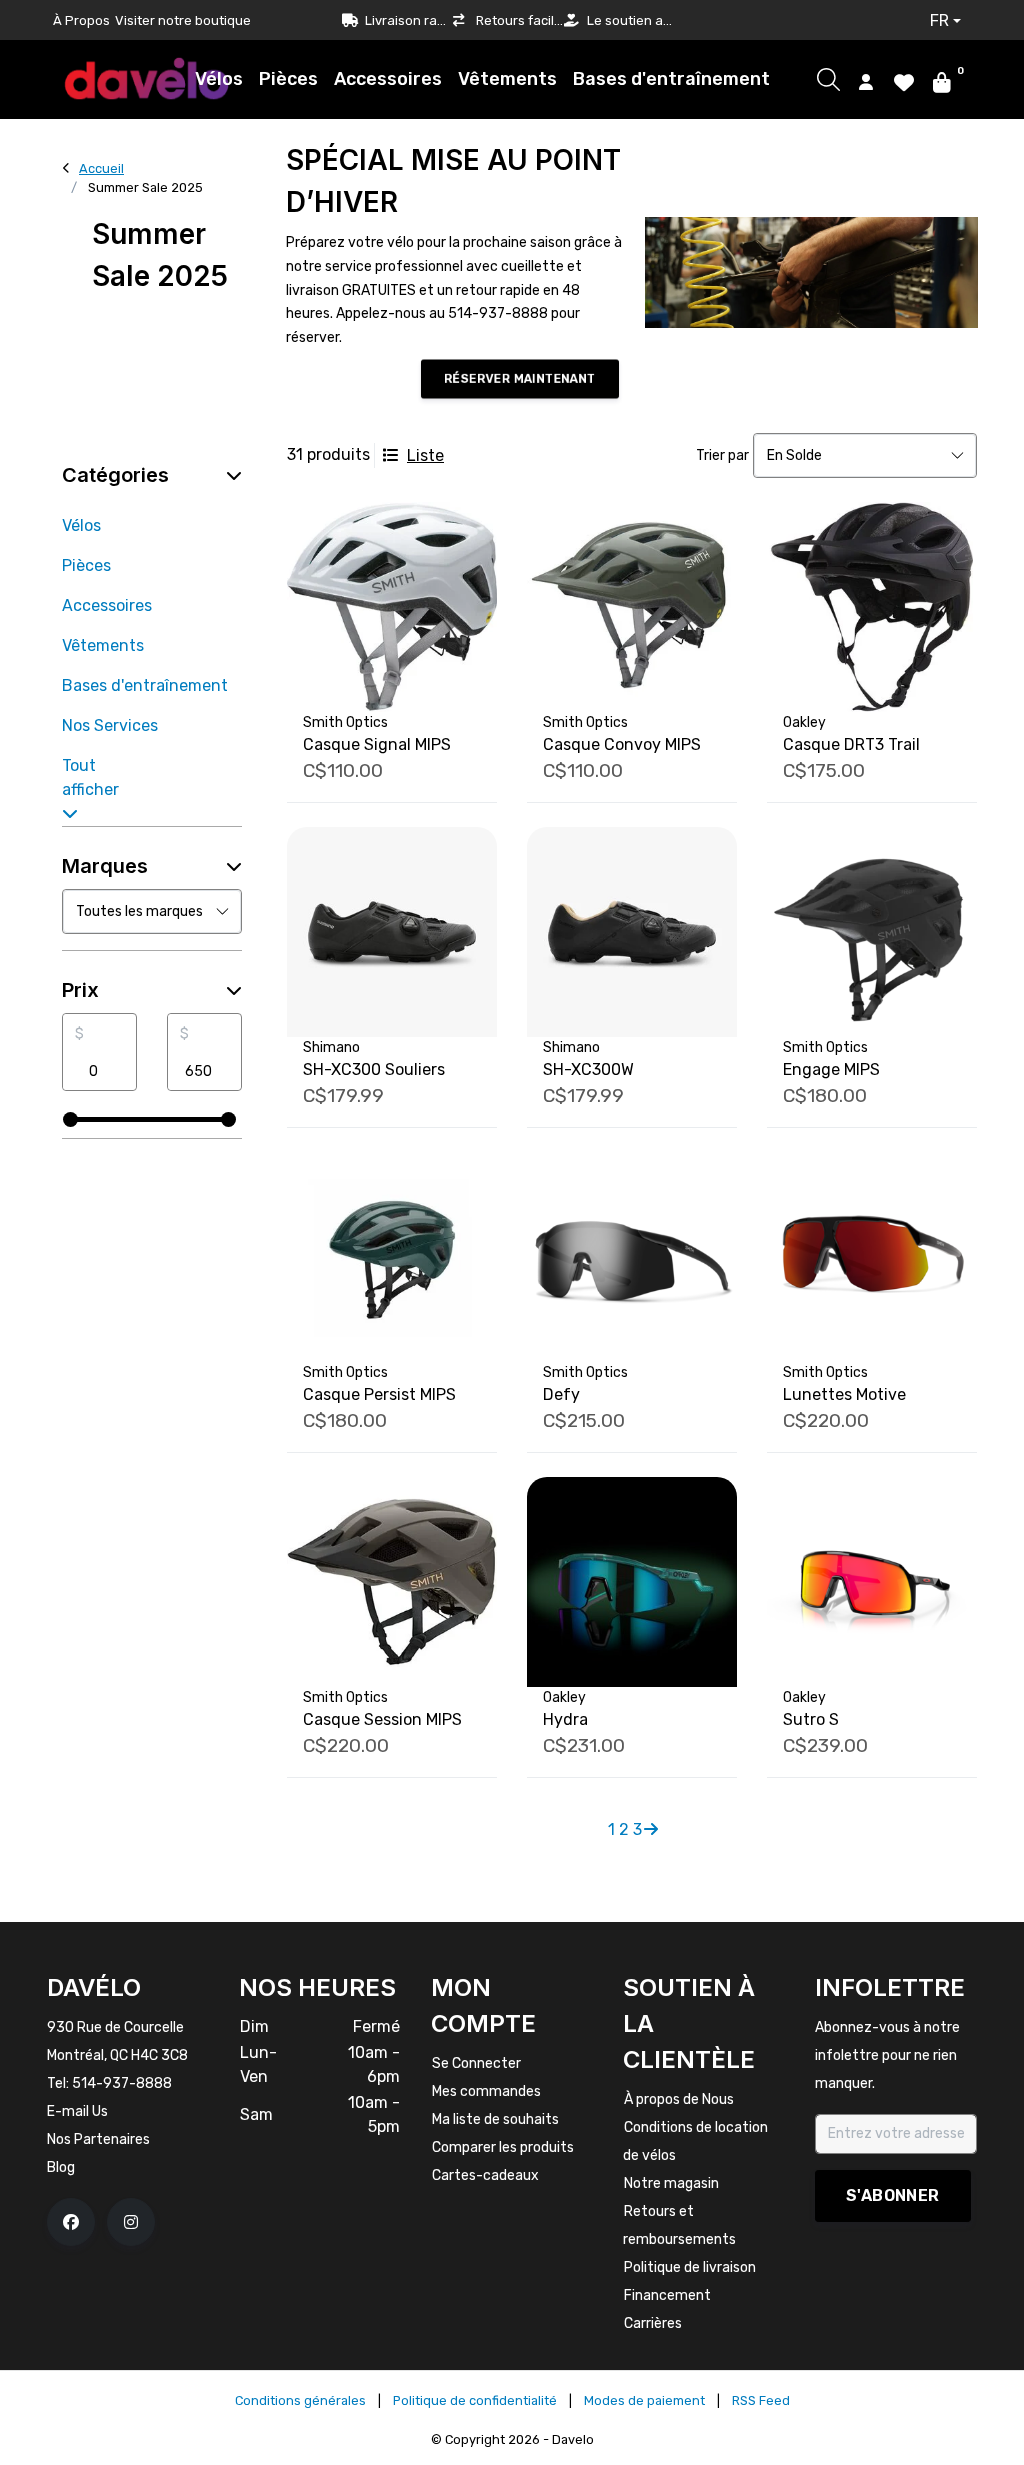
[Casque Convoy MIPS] (632, 607)
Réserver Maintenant (519, 379)
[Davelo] (147, 78)
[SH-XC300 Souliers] (392, 932)
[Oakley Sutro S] (872, 1582)
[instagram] (131, 2222)
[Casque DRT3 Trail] (872, 607)
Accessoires (388, 79)
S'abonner (893, 2195)
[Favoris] (904, 81)
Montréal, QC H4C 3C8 (117, 2055)
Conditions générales (300, 2400)
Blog (61, 2167)
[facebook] (71, 2222)
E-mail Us (77, 2111)
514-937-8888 (122, 2083)
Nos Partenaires (98, 2139)
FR (939, 20)
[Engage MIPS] (872, 932)
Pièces (288, 79)
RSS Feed (761, 2400)
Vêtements (507, 79)
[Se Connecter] (866, 81)
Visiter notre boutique (183, 20)
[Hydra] (632, 1582)
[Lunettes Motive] (872, 1257)
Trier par (722, 455)
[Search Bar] (828, 79)
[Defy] (632, 1257)
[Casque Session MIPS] (392, 1582)
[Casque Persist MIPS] (392, 1257)
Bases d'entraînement (671, 79)
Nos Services (110, 725)
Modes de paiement (644, 2400)
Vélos (219, 79)
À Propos (81, 20)
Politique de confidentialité (475, 2400)
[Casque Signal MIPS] (392, 607)
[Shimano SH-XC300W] (632, 932)
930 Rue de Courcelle (115, 2027)
